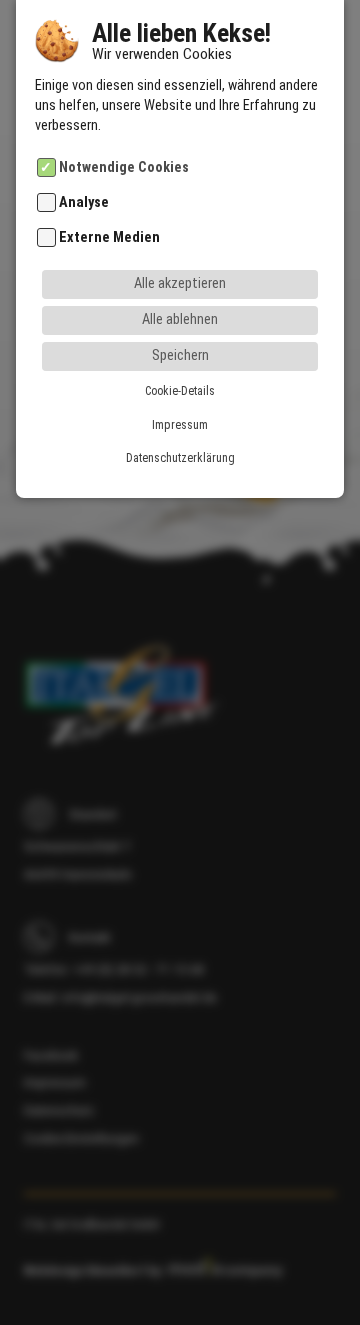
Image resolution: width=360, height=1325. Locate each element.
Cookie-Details (180, 391)
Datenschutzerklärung (180, 458)
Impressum (180, 425)
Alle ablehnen (180, 319)
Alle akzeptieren (180, 283)
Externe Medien (109, 238)
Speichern (180, 355)
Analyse (84, 202)
